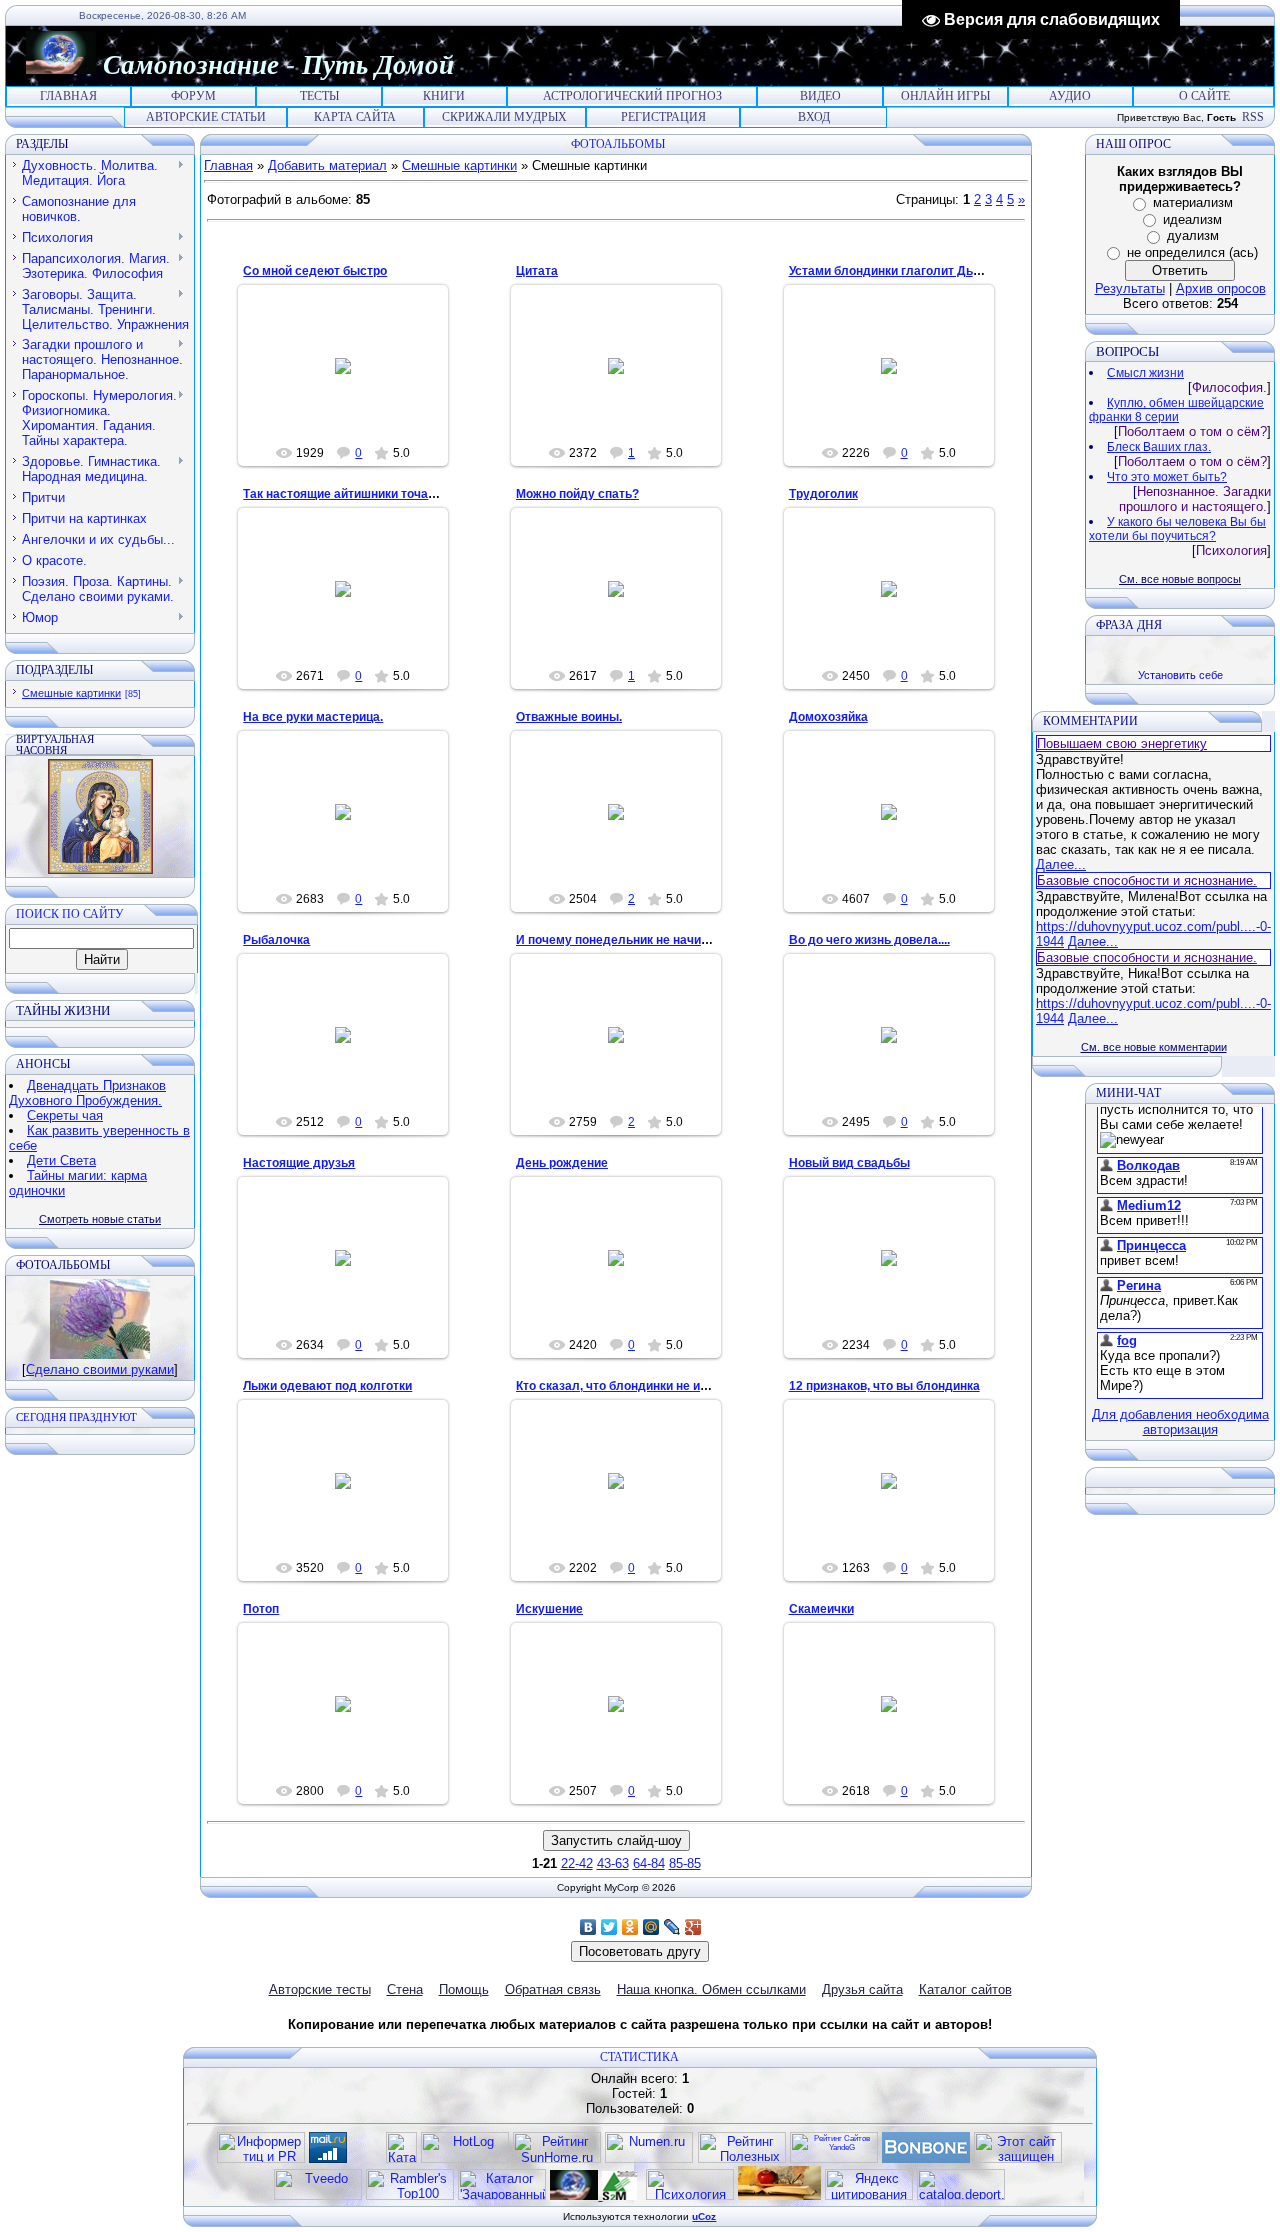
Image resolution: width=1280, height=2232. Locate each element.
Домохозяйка (828, 717)
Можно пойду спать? (577, 494)
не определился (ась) (1192, 252)
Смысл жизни (1145, 373)
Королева (624, 382)
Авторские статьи (206, 117)
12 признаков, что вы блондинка (884, 1386)
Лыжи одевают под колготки (327, 1386)
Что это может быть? (1167, 477)
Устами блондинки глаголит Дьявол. (897, 271)
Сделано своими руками (100, 1369)
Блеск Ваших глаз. (1159, 447)
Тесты (319, 96)
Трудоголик (823, 494)
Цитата (537, 271)
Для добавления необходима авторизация (1180, 1422)
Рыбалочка (276, 940)
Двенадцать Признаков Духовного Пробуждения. (87, 1093)
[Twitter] (609, 1927)
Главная (68, 96)
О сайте (1204, 96)
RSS (1253, 117)
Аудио (1070, 96)
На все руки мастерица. (313, 717)
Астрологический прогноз (632, 96)
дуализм (1193, 235)
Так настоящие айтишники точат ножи (355, 494)
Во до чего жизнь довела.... (869, 940)
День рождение (562, 1163)
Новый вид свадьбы (849, 1163)
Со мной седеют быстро (315, 271)
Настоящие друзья (299, 1163)
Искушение (549, 1609)
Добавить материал (327, 165)
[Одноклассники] (630, 1927)
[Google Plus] (693, 1927)
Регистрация (663, 117)
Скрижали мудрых (504, 117)
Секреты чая (65, 1115)
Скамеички (821, 1609)
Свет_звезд (352, 605)
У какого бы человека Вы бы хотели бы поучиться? (1177, 529)
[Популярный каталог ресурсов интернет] (926, 2158)
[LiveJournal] (672, 1927)
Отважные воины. (569, 717)
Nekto (898, 382)
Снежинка (624, 605)
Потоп (261, 1609)
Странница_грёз (352, 382)
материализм (1193, 202)
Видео (820, 96)
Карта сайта (355, 117)
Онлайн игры (945, 96)
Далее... (1061, 864)
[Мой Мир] (651, 1927)
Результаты (1130, 288)
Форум (193, 96)
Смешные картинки (71, 693)
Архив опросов (1221, 288)
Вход (814, 117)
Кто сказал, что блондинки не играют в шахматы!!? (667, 1386)
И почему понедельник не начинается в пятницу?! (665, 940)
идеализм (1192, 219)
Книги (444, 96)
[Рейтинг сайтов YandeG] (834, 2160)
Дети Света (61, 1160)
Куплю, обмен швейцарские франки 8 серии (1176, 410)
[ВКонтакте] (588, 1927)
